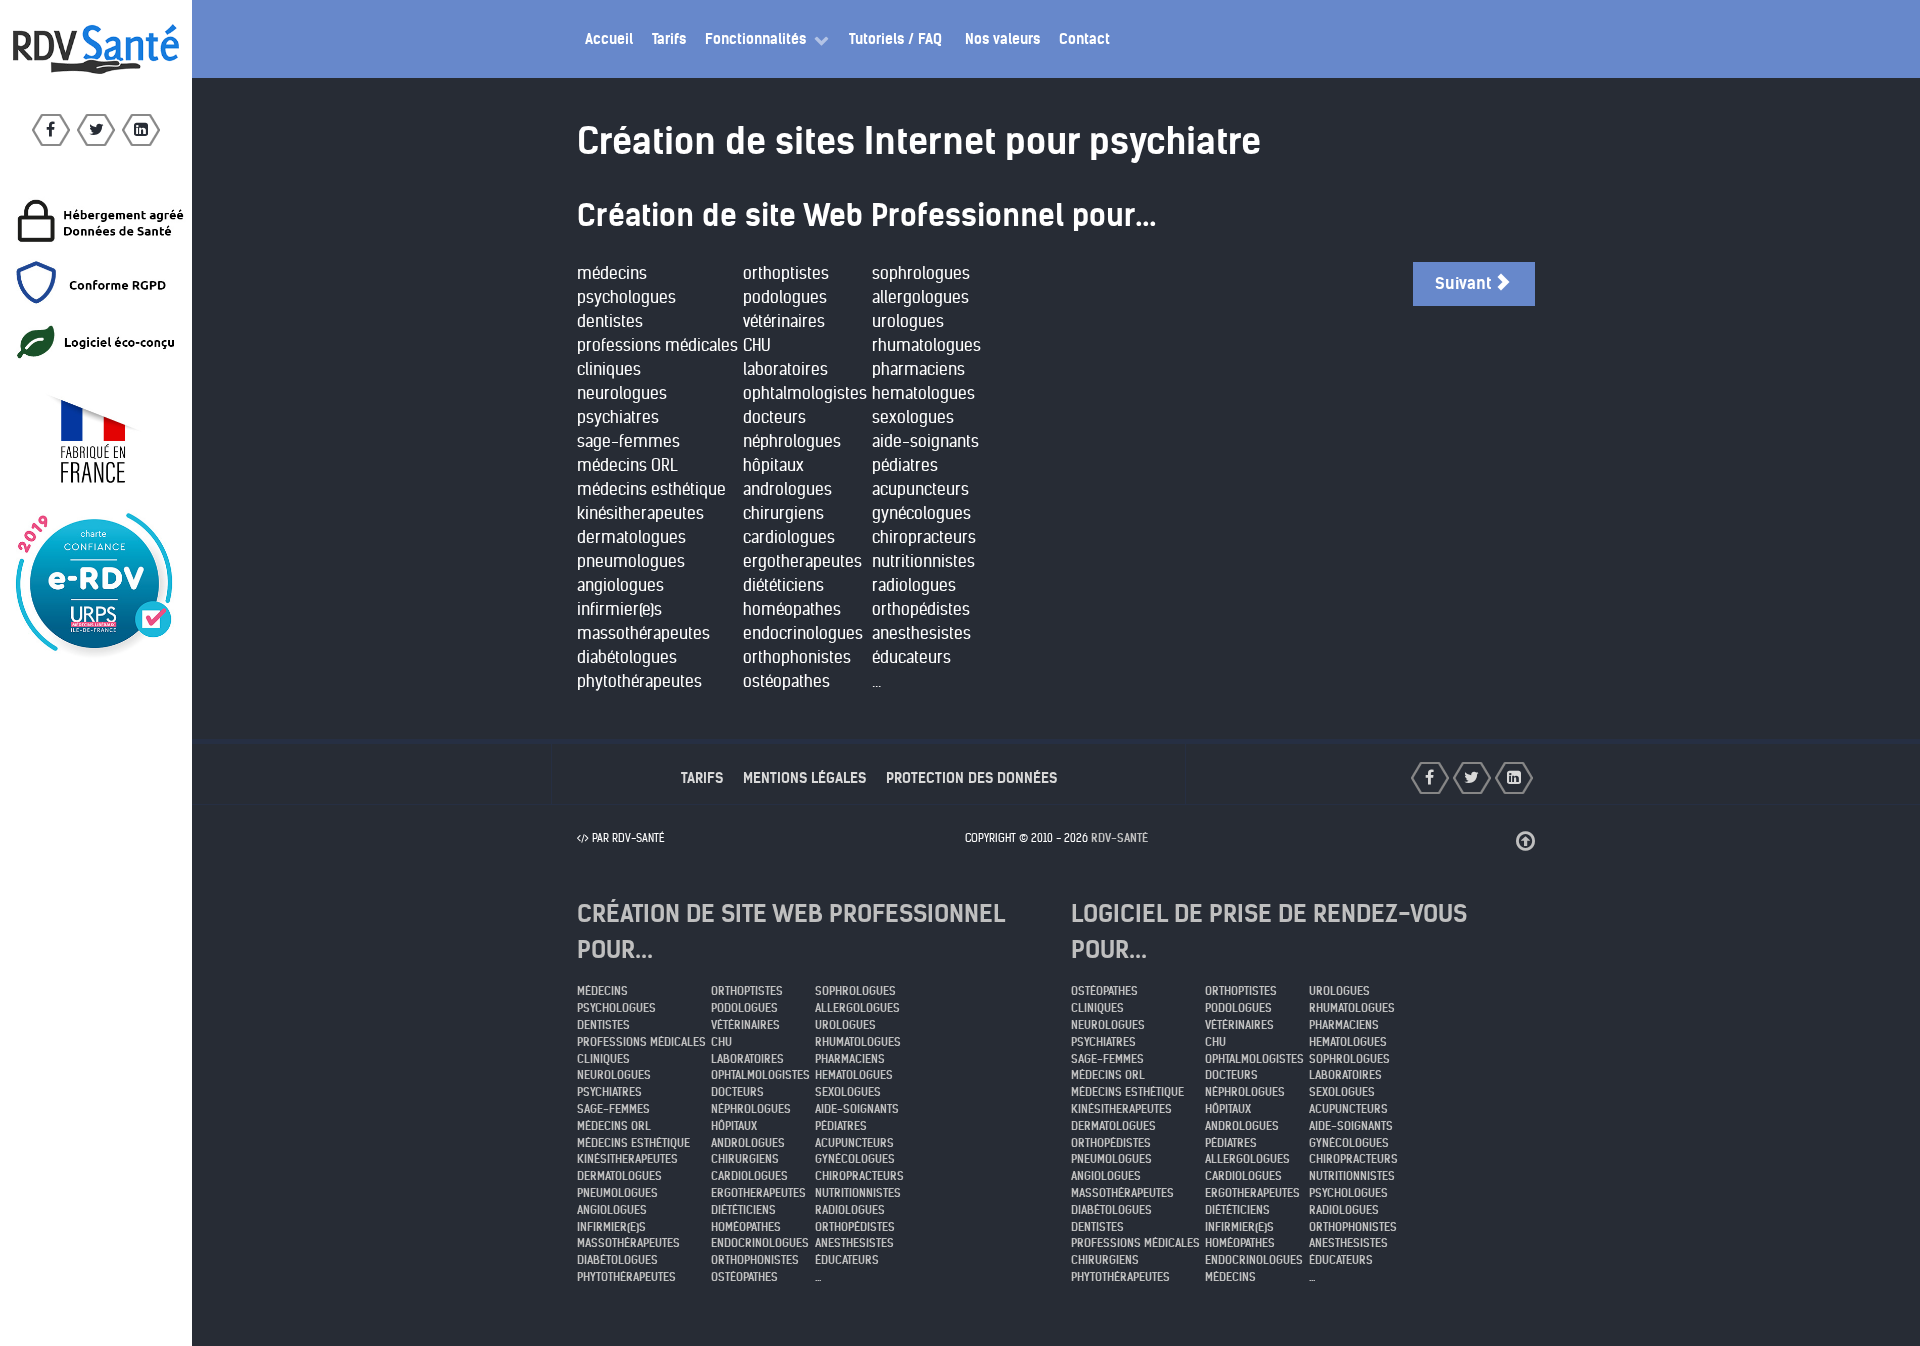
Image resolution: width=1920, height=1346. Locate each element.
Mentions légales (804, 778)
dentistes (610, 321)
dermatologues (631, 537)
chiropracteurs (924, 537)
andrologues (787, 489)
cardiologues (789, 537)
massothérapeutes (643, 633)
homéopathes (792, 609)
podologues (785, 297)
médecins (612, 273)
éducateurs (911, 657)
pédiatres (905, 465)
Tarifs (702, 778)
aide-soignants (925, 441)
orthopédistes (921, 609)
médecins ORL (627, 465)
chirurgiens (783, 513)
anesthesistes (921, 633)
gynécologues (921, 513)
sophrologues (921, 273)
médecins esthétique (651, 489)
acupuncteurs (920, 489)
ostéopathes (786, 681)
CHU (757, 345)
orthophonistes (797, 657)
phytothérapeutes (639, 681)
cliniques (609, 369)
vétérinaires (784, 321)
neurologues (622, 393)
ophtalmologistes (805, 393)
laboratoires (785, 369)
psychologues (626, 297)
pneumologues (631, 561)
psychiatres (618, 417)
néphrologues (792, 441)
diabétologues (627, 657)
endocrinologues (803, 633)
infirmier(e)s (619, 609)
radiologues (914, 585)
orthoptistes (786, 273)
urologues (908, 321)
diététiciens (783, 585)
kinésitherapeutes (640, 513)
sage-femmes (628, 441)
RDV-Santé (1119, 838)
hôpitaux (773, 465)
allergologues (920, 297)
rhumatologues (926, 345)
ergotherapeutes (802, 561)
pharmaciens (918, 369)
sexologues (913, 417)
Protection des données (971, 778)
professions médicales (657, 345)
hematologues (923, 393)
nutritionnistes (923, 561)
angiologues (620, 585)
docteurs (774, 417)
